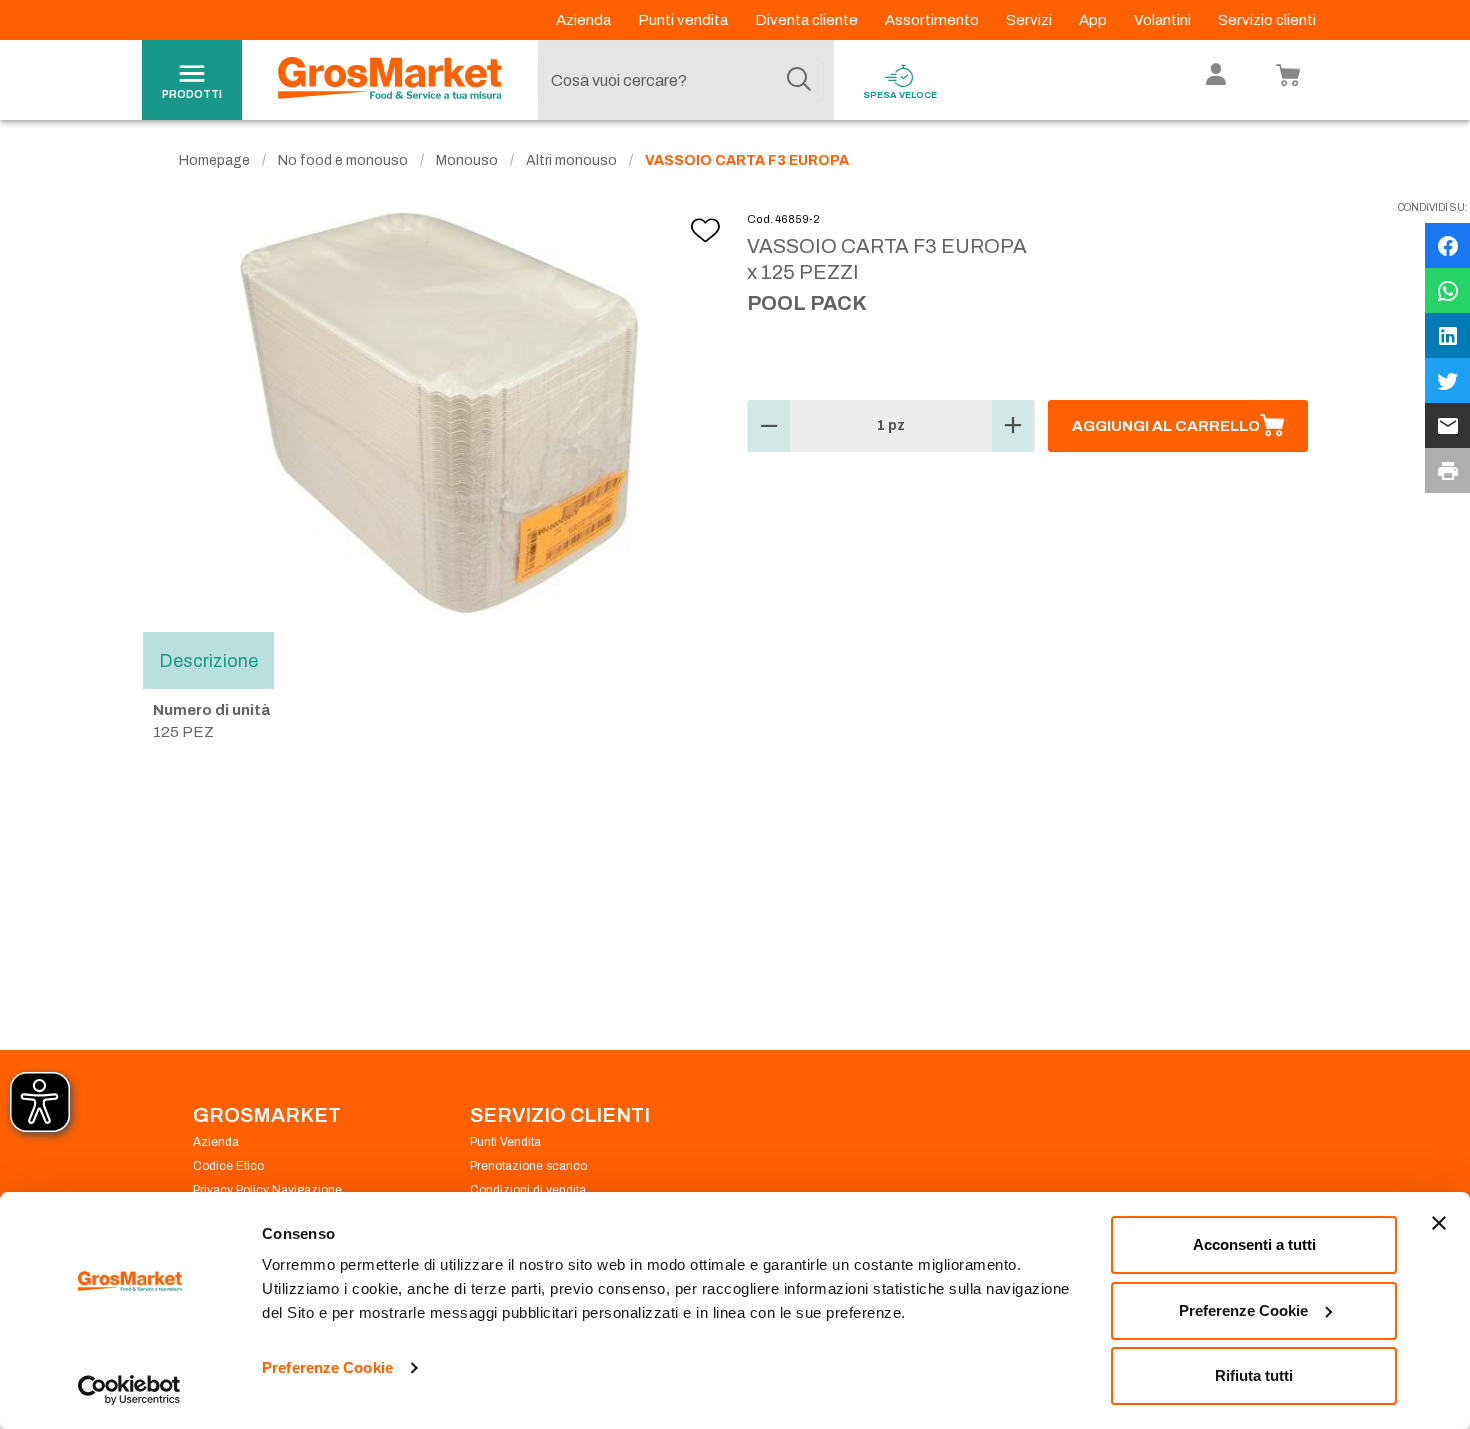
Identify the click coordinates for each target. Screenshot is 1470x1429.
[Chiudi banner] (1439, 1223)
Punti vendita (684, 20)
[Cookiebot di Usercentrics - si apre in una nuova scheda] (129, 1390)
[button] (769, 426)
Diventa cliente (808, 20)
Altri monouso (571, 160)
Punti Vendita (505, 1142)
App (1094, 20)
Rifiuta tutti (1254, 1375)
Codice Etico (228, 1166)
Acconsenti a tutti (1254, 1244)
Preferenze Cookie (327, 1367)
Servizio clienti (1267, 20)
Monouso (467, 160)
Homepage (214, 160)
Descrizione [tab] (208, 660)
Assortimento (933, 20)
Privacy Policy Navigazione (267, 1190)
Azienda (585, 20)
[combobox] (681, 80)
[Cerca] (799, 80)
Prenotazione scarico (528, 1166)
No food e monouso (343, 160)
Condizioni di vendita (528, 1190)
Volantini (1164, 20)
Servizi (1030, 20)
